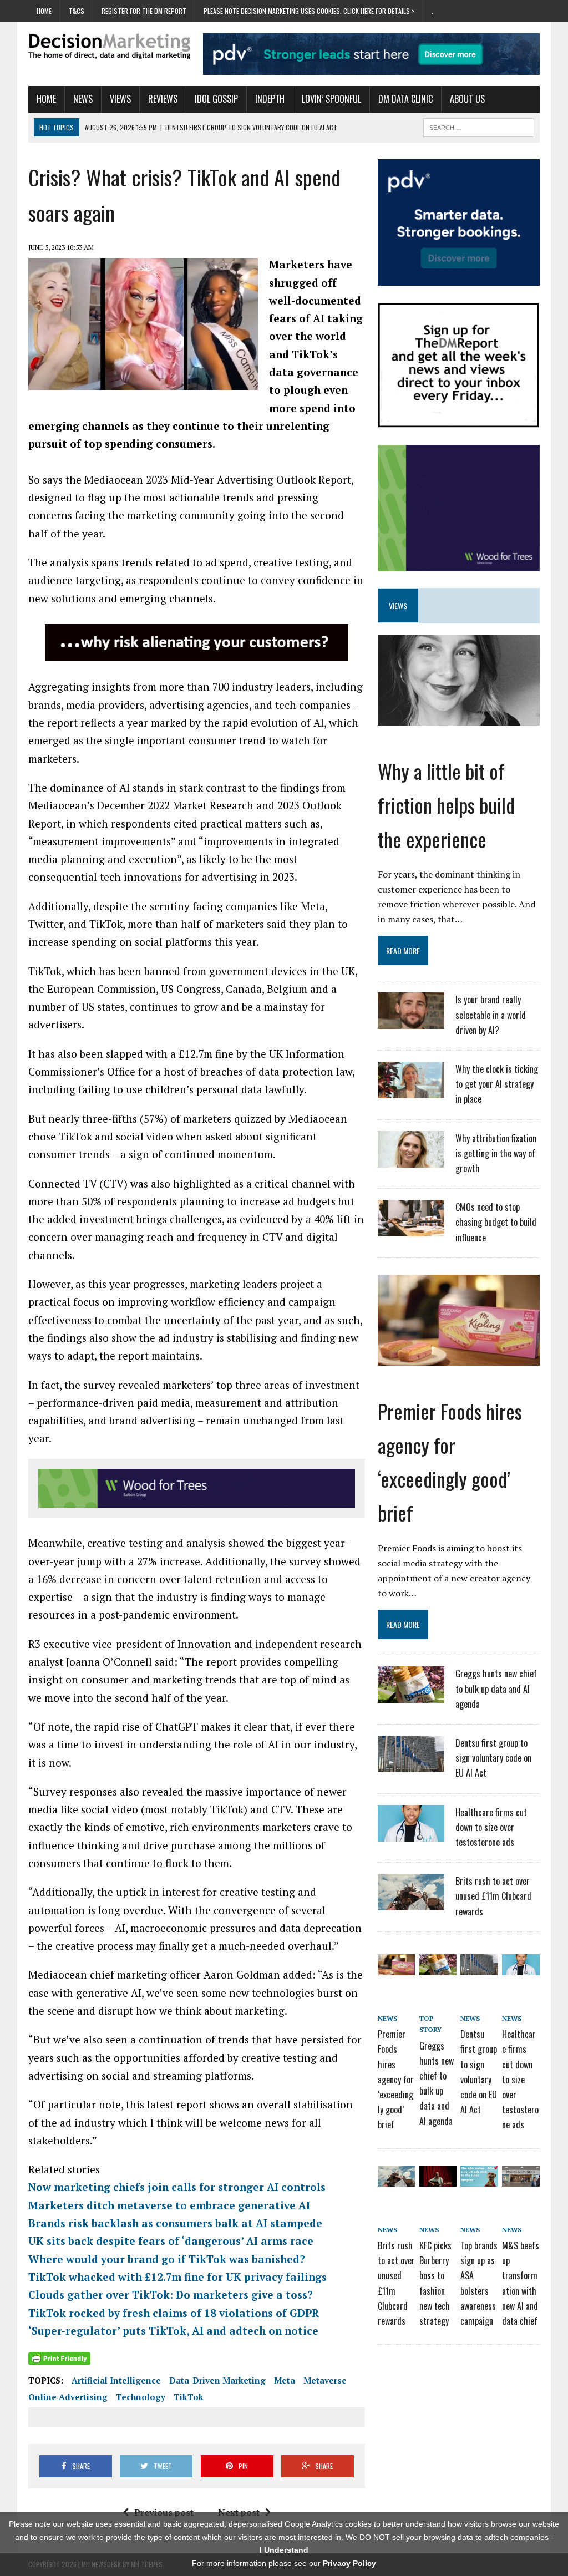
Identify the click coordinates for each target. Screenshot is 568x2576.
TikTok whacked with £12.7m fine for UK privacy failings (177, 2277)
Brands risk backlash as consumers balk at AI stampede (175, 2223)
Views (120, 99)
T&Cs (77, 11)
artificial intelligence (116, 2380)
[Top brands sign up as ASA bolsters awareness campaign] (479, 2178)
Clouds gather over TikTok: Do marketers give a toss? (171, 2294)
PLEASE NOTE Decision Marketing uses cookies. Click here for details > (309, 11)
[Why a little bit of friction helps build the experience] (459, 718)
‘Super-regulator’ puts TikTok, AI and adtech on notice (173, 2331)
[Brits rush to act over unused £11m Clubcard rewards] (411, 1903)
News (83, 99)
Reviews (163, 99)
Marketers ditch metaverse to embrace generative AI (169, 2205)
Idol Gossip (216, 99)
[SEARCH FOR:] (479, 126)
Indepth (270, 99)
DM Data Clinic (405, 99)
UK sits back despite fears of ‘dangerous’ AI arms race (171, 2241)
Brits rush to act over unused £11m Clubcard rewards (493, 1896)
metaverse (325, 2380)
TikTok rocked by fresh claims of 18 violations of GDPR (174, 2313)
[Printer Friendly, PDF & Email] (59, 2358)
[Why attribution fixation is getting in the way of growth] (411, 1160)
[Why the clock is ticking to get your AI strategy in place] (411, 1091)
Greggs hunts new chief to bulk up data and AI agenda (496, 1688)
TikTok (189, 2397)
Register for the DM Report (144, 11)
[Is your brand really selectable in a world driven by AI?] (411, 1022)
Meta (285, 2380)
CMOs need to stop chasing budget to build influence (496, 1222)
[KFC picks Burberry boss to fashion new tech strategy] (438, 2178)
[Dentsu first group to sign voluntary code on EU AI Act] (411, 1765)
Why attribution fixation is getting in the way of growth (496, 1153)
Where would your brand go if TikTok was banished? (167, 2259)
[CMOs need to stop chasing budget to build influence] (411, 1229)
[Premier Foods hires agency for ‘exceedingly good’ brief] (459, 1358)
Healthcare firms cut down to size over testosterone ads (491, 1827)
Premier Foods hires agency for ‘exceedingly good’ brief (396, 2079)
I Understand (284, 2550)
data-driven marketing (217, 2380)
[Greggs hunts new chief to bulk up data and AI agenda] (411, 1696)
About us (467, 99)
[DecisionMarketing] (109, 46)
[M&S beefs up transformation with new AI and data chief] (521, 2178)
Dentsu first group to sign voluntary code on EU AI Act (493, 1758)
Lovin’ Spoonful (331, 99)
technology (141, 2397)
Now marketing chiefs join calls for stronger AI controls (177, 2187)
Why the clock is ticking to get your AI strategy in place (497, 1084)
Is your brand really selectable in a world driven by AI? (491, 1015)
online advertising (68, 2397)
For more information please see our (284, 2563)
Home (44, 11)
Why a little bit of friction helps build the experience (446, 805)
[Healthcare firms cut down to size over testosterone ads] (411, 1834)
